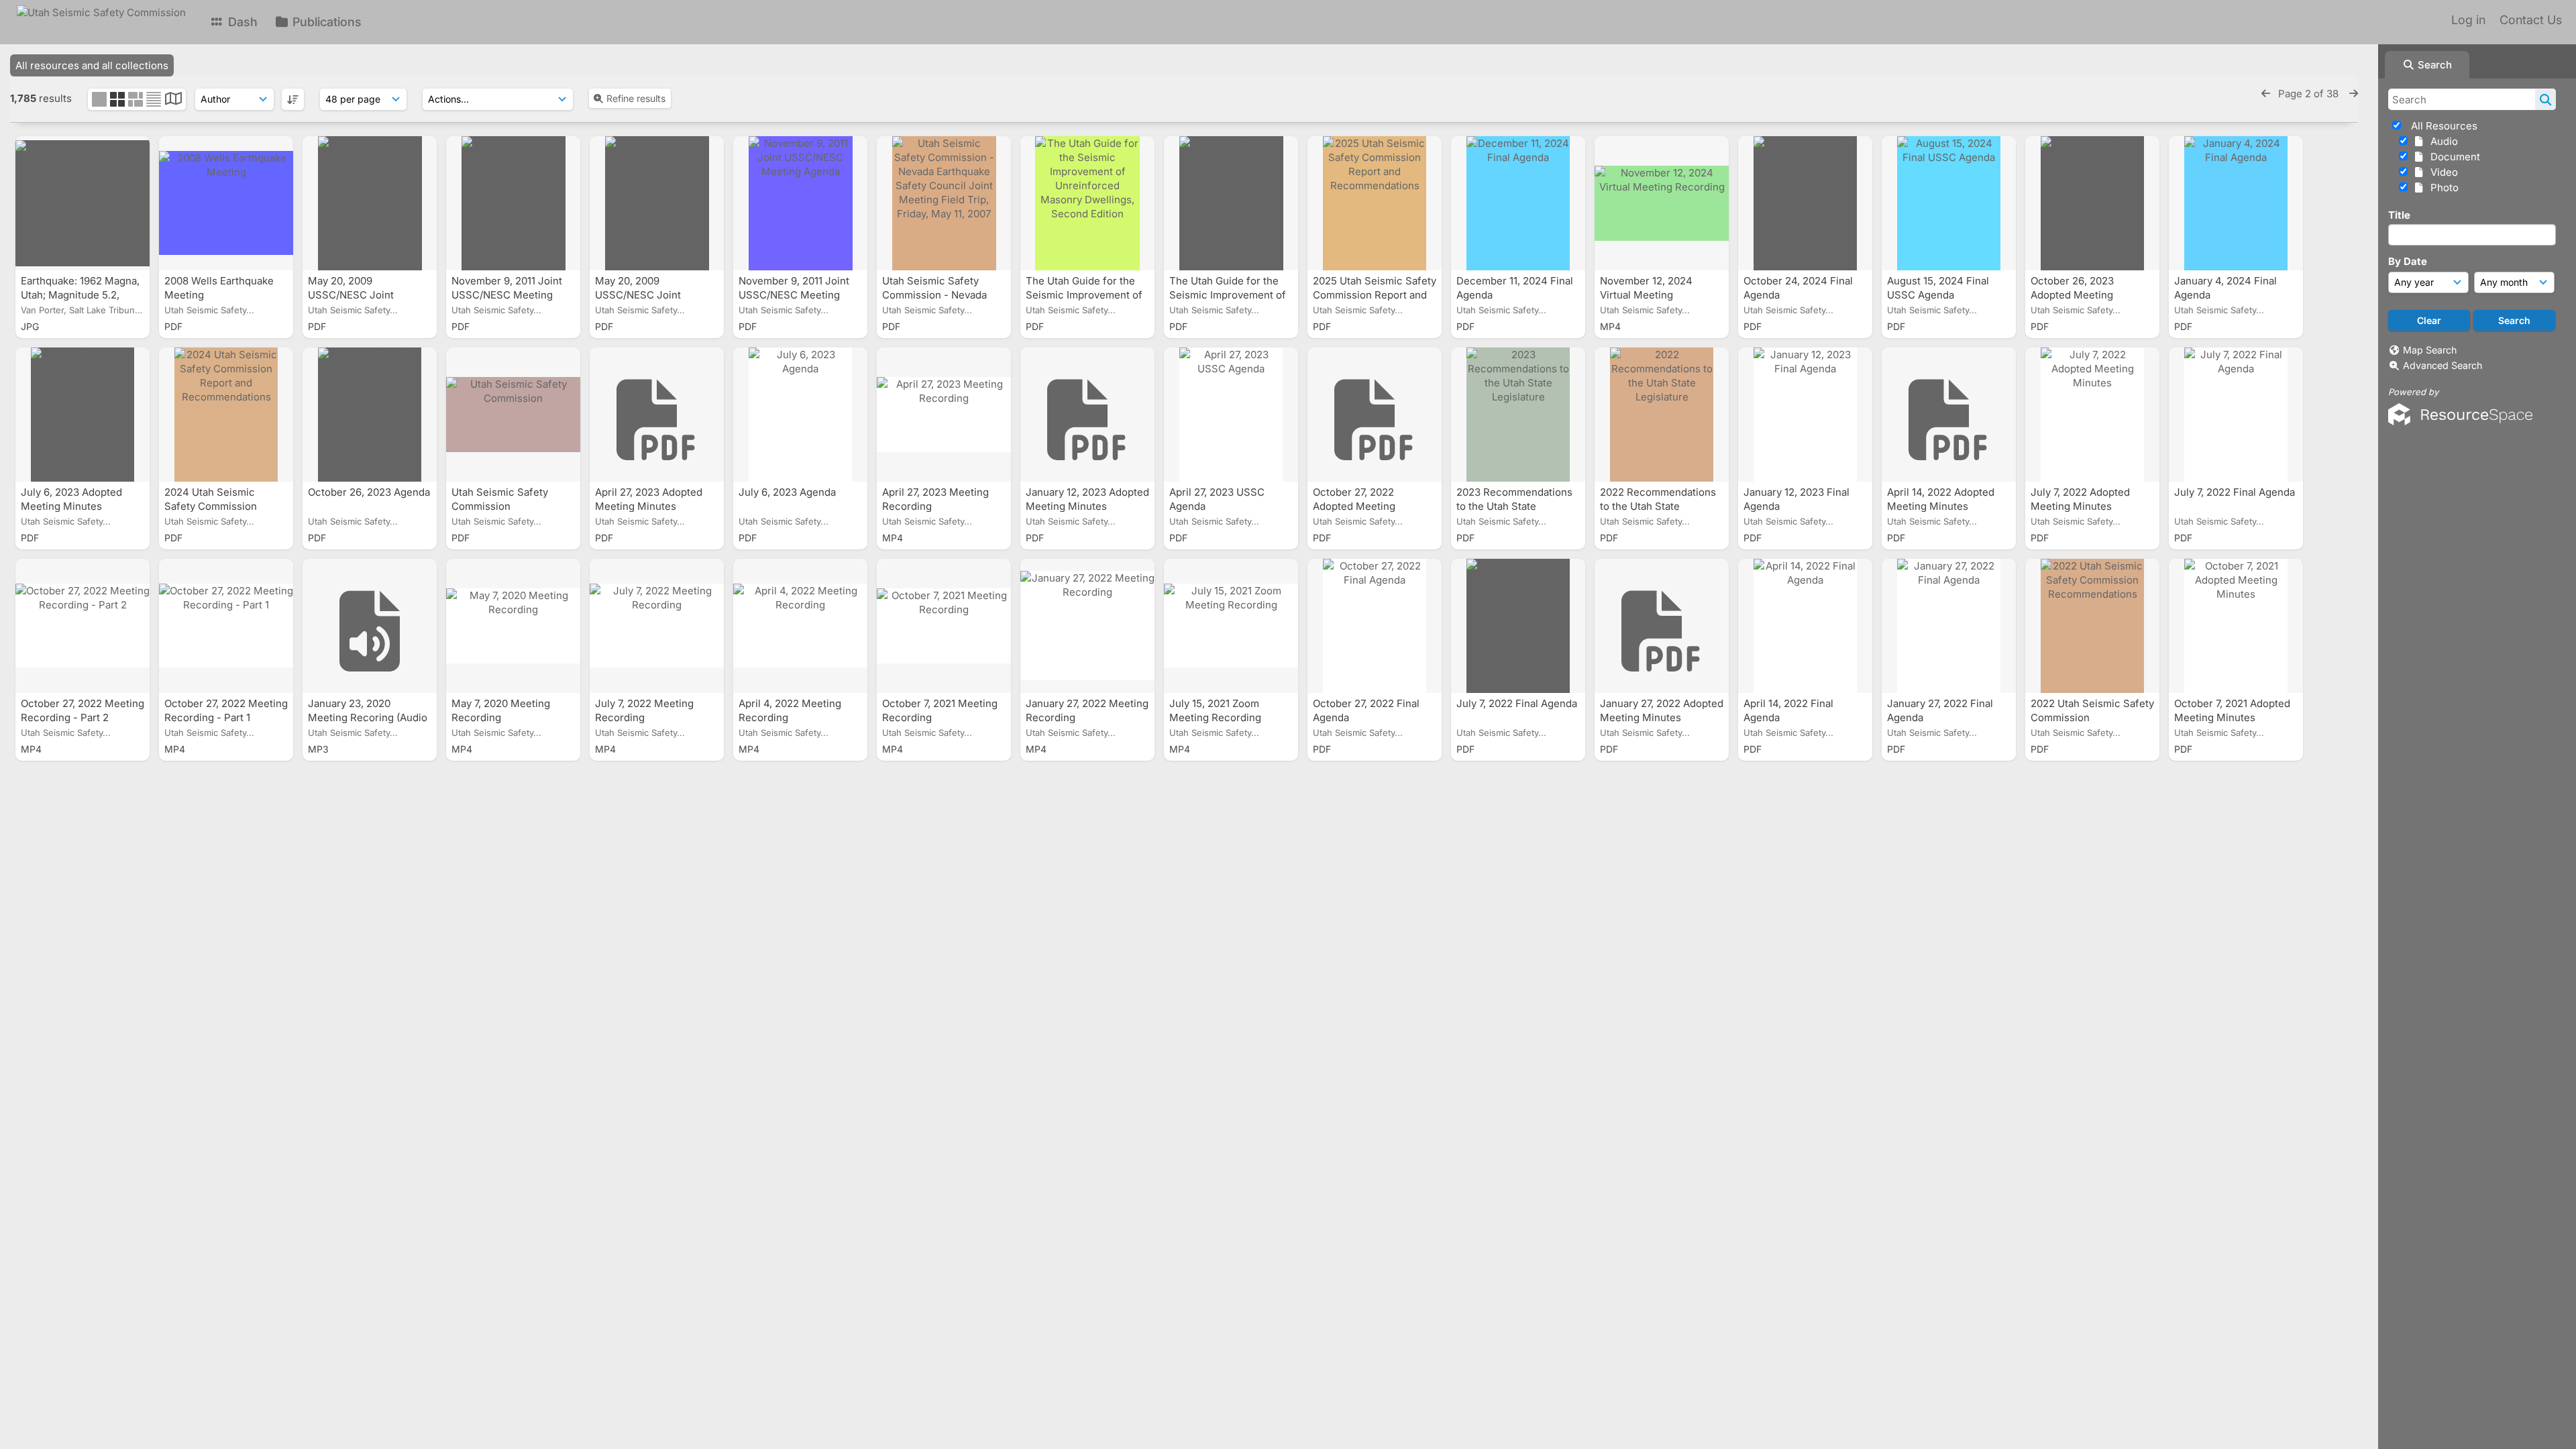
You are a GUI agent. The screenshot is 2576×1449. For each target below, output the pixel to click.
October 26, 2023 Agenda (369, 492)
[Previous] (2266, 94)
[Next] (2354, 94)
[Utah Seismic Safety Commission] (513, 415)
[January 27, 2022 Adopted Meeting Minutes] (1662, 626)
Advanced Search (2443, 365)
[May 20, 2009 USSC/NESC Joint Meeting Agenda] (370, 203)
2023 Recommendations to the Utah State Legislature (1514, 506)
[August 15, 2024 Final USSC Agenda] (1949, 203)
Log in (2468, 20)
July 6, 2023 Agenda (789, 492)
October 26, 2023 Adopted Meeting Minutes (2072, 295)
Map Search (2430, 350)
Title (2399, 215)
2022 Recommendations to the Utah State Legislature (1658, 506)
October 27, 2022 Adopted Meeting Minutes (1354, 506)
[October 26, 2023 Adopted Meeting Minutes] (2092, 203)
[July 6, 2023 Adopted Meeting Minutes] (83, 415)
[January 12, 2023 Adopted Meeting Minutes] (1087, 415)
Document (2453, 157)
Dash (241, 22)
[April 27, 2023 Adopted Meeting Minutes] (657, 415)
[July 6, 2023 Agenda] (800, 415)
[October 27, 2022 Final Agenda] (1375, 626)
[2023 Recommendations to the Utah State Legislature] (1518, 415)
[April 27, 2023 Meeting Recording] (944, 415)
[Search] (2545, 99)
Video (2441, 172)
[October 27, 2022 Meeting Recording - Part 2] (83, 626)
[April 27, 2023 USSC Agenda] (1231, 415)
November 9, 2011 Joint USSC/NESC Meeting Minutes (507, 295)
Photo (2442, 187)
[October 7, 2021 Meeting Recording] (944, 626)
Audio (2441, 141)
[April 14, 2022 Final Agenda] (1805, 626)
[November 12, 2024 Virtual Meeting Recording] (1662, 203)
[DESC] (293, 99)
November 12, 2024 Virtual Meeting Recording (1646, 295)
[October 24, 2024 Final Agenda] (1805, 203)
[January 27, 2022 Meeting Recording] (1087, 626)
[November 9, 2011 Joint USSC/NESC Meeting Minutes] (513, 203)
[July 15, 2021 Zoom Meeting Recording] (1231, 626)
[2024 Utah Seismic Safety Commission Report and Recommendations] (226, 415)
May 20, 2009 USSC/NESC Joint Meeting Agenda (351, 295)
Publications (325, 22)
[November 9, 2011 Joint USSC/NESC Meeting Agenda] (800, 203)
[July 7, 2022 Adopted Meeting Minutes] (2092, 415)
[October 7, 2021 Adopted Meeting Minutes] (2236, 626)
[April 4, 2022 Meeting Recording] (800, 626)
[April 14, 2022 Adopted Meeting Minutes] (1949, 415)
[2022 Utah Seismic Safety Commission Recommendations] (2092, 626)
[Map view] (173, 100)
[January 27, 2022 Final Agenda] (1949, 626)
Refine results (636, 98)
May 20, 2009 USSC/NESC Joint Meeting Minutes (638, 295)
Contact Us (2531, 20)
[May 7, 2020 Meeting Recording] (513, 626)
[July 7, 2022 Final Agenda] (2236, 415)
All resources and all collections (92, 65)
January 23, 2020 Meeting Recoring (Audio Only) (368, 717)
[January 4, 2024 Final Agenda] (2236, 203)
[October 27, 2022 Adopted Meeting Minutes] (1375, 415)
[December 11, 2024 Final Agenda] (1518, 203)
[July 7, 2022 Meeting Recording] (657, 626)
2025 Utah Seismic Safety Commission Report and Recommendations (1375, 295)
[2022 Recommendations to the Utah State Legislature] (1662, 415)
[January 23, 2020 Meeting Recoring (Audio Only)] (370, 626)
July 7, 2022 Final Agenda (2235, 492)
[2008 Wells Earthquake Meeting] (226, 203)
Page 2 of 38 (2310, 94)
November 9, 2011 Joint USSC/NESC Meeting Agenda (794, 295)
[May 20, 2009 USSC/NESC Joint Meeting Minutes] (657, 203)
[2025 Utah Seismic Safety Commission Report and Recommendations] (1375, 203)
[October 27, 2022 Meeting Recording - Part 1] (226, 626)
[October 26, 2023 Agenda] (370, 415)
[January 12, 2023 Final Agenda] (1805, 415)
